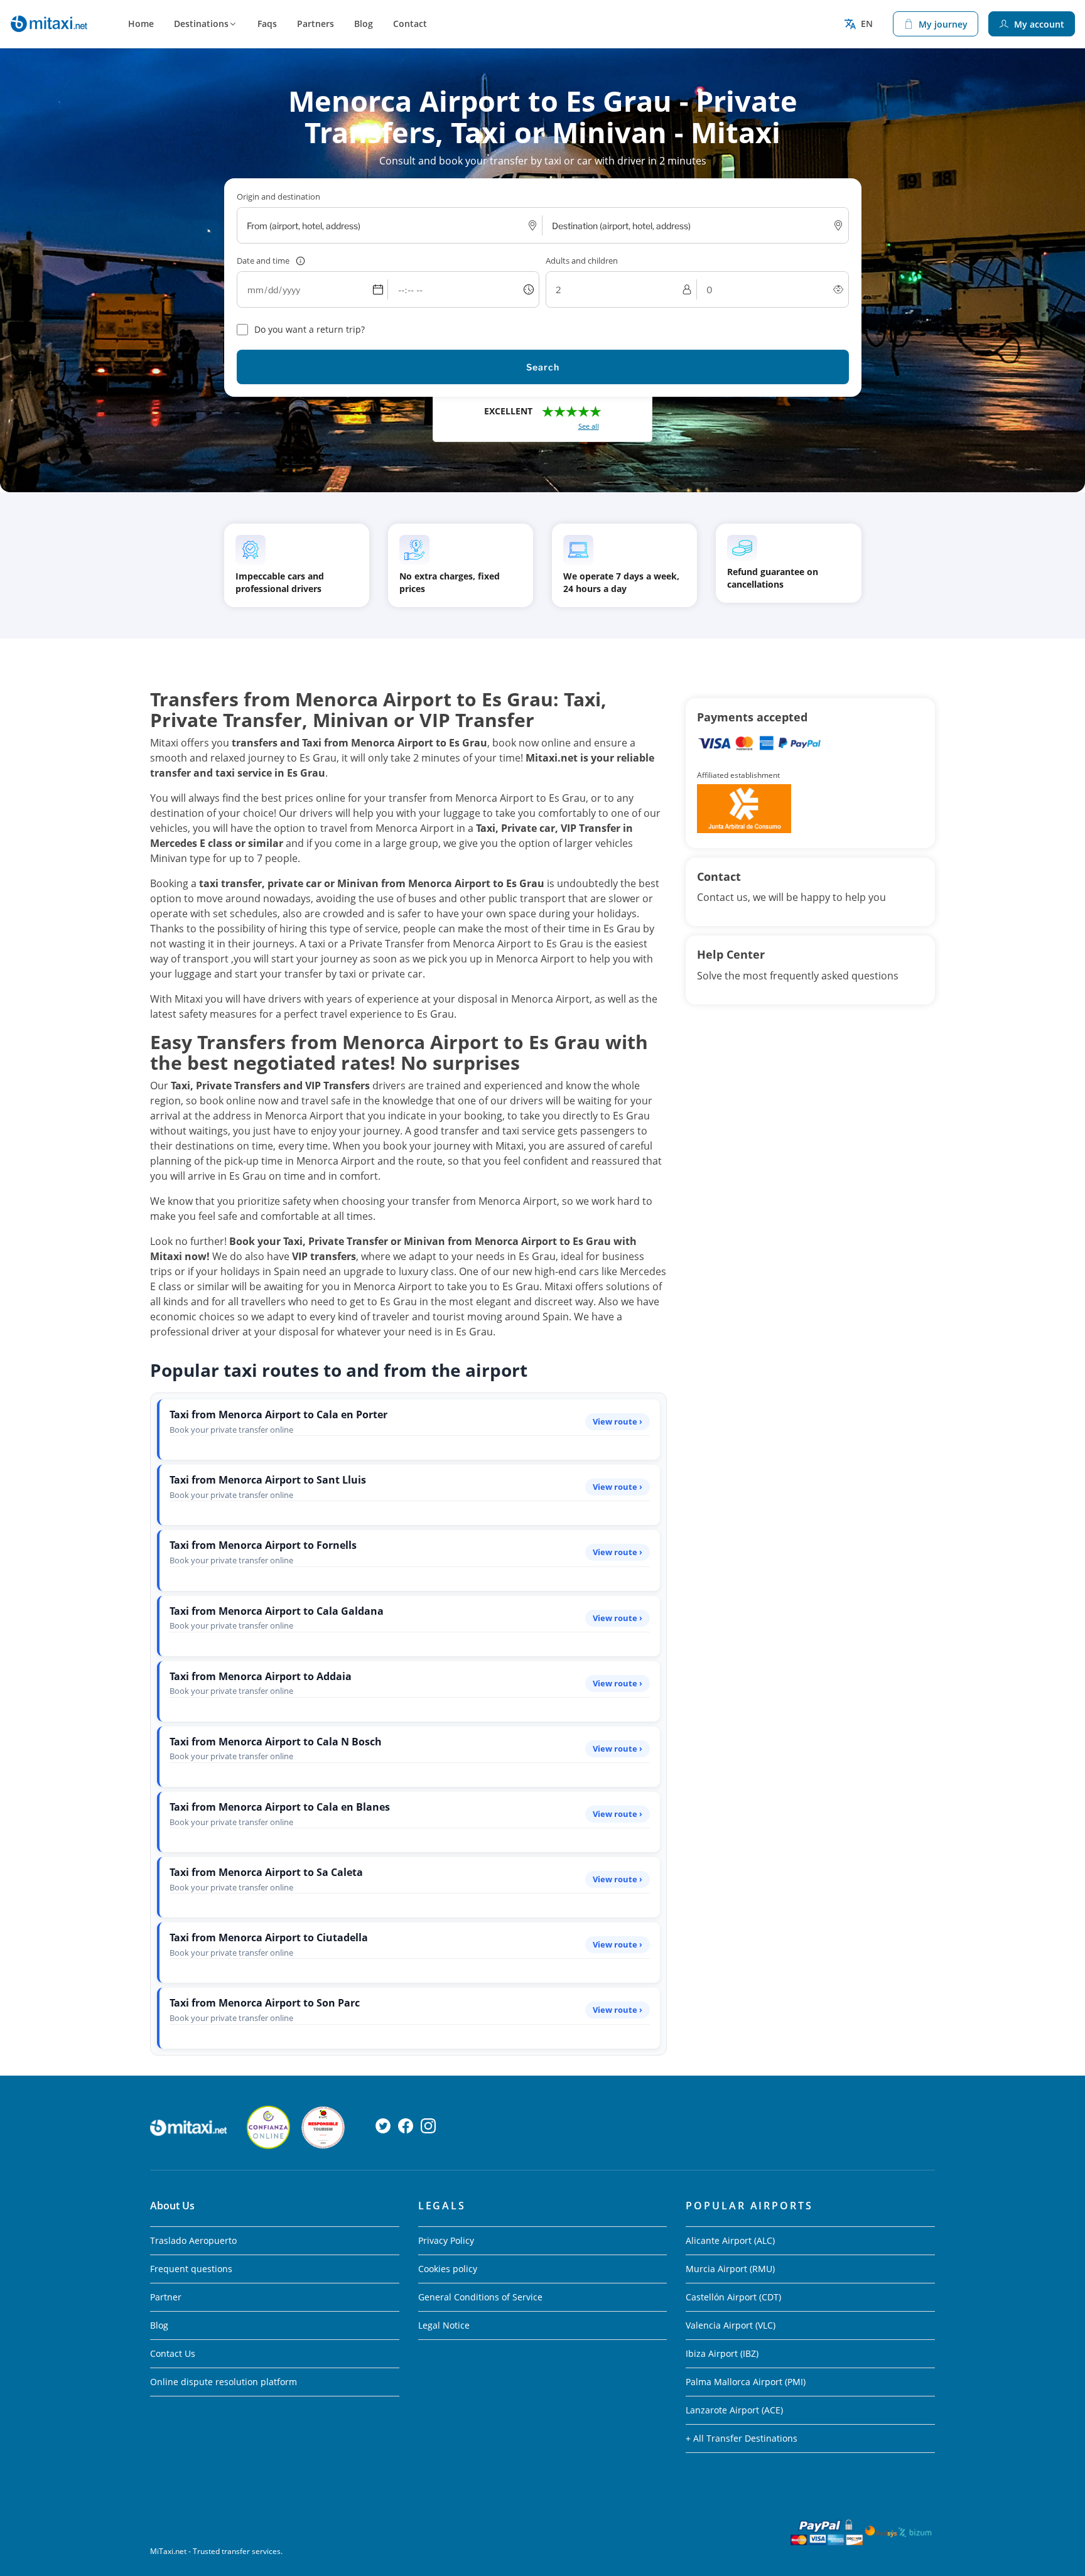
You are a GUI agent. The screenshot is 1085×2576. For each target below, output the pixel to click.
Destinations (201, 24)
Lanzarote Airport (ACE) (734, 2410)
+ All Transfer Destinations (742, 2438)
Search (543, 367)
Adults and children (582, 261)
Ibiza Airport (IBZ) (722, 2353)
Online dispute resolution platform (224, 2382)
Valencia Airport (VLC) (731, 2325)
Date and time (263, 261)
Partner (166, 2297)
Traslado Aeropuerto (193, 2240)
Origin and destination (278, 197)
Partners (316, 24)
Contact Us (173, 2353)
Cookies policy (448, 2269)
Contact (410, 24)
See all (589, 426)
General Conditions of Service (480, 2297)
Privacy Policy (446, 2240)
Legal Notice (444, 2325)
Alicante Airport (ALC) (730, 2240)
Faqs (267, 24)
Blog (364, 24)
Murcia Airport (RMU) (730, 2269)
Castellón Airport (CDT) (733, 2297)
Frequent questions (191, 2269)
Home (141, 24)
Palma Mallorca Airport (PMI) (746, 2382)
